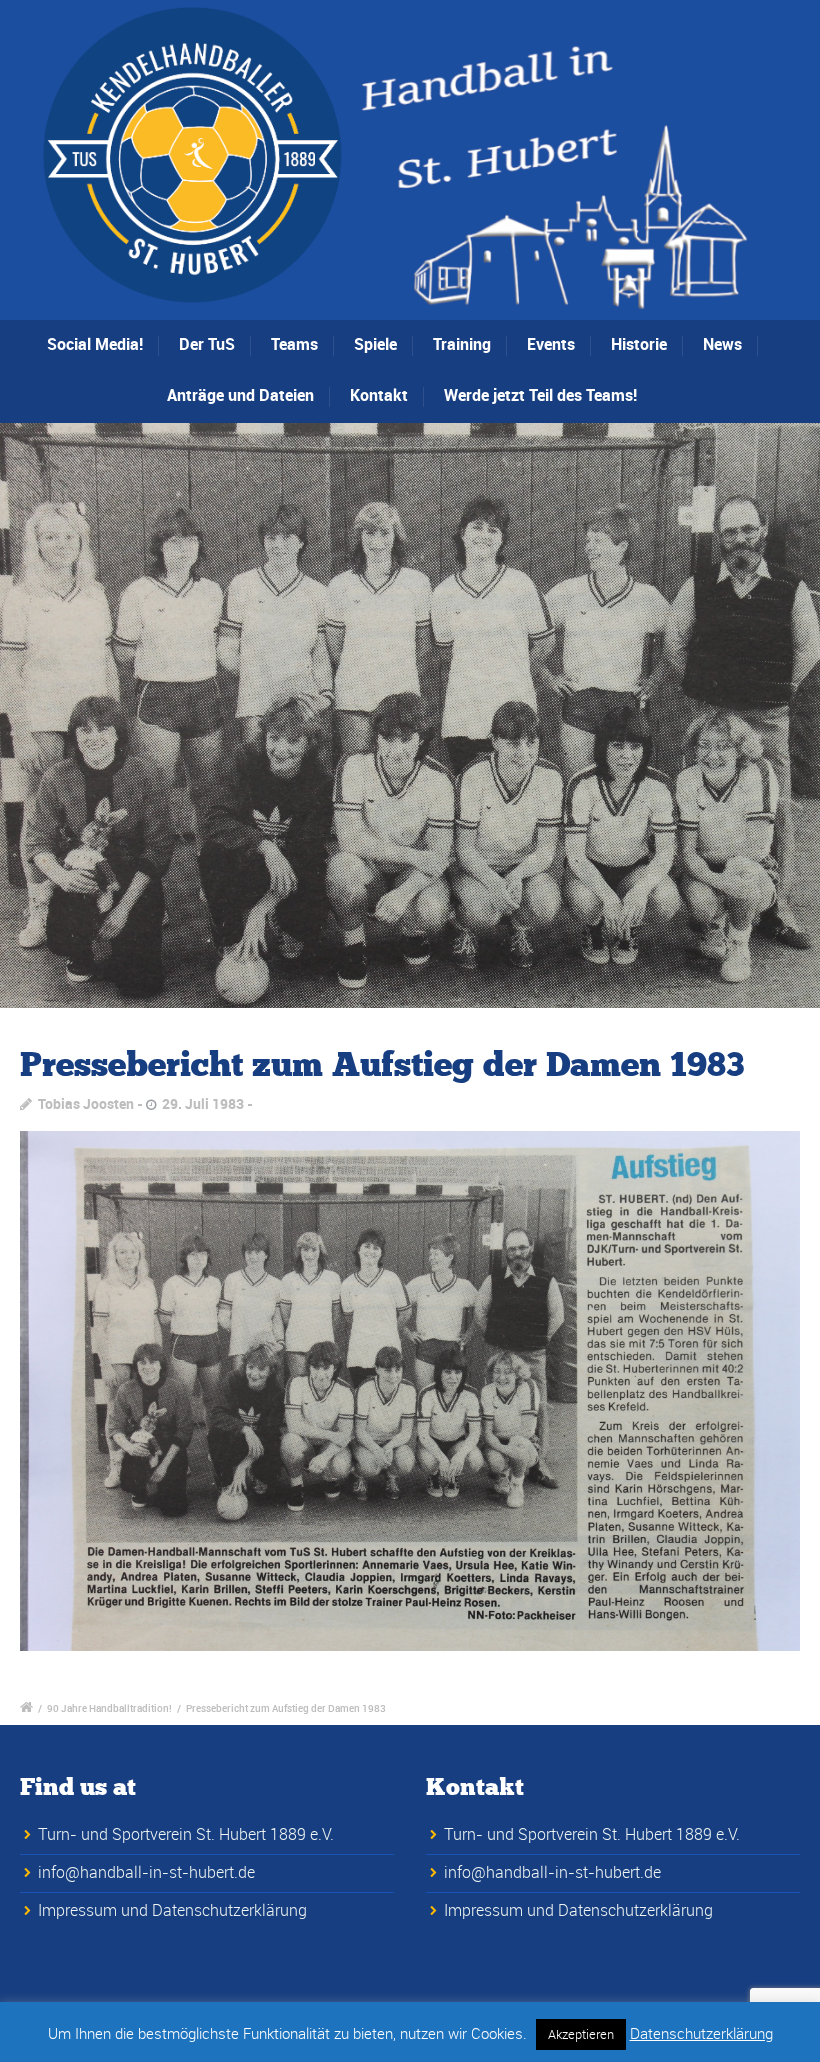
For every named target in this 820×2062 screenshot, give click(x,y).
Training (462, 344)
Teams (294, 344)
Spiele (375, 344)
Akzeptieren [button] (581, 2034)
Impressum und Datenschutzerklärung (172, 1910)
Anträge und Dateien (240, 395)
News (722, 344)
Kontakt (379, 395)
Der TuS (207, 344)
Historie (639, 344)
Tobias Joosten (86, 1103)
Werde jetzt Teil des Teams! (540, 395)
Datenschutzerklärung (701, 2033)
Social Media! (95, 344)
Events (551, 344)
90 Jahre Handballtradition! (109, 1708)
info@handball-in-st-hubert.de (146, 1872)
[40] (410, 716)
